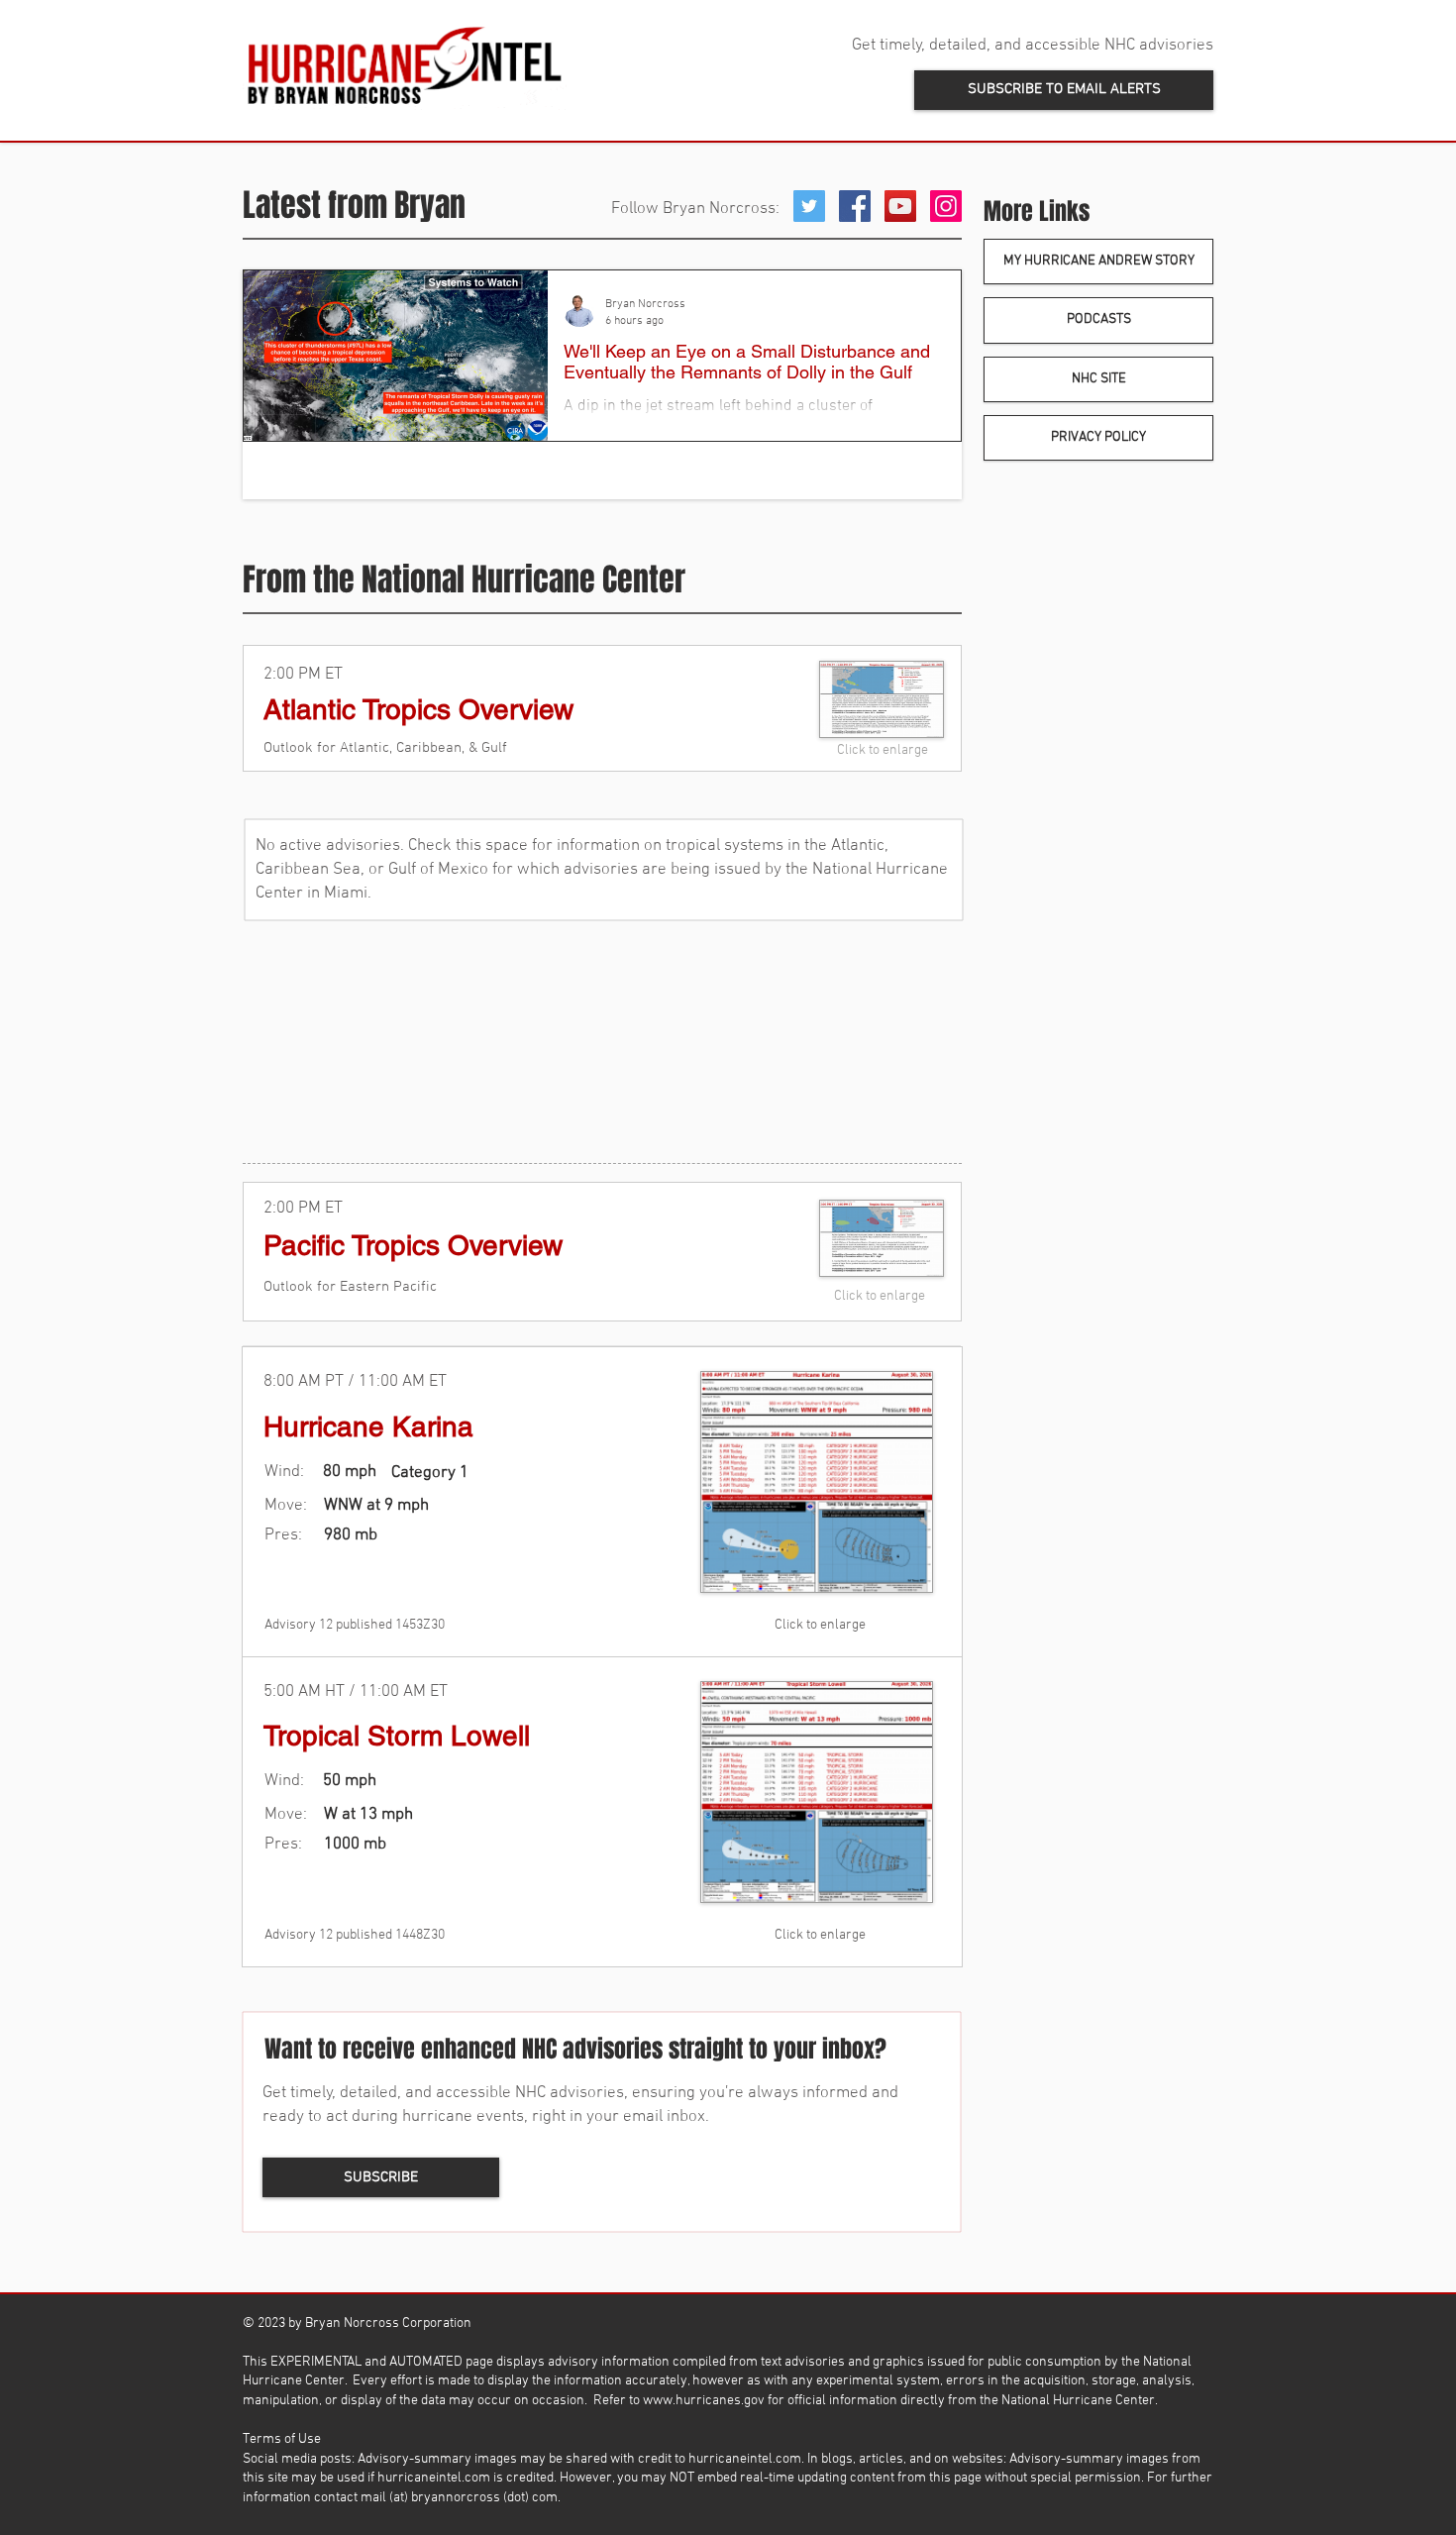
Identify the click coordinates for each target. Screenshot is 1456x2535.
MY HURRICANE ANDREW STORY (1099, 261)
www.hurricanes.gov (704, 2401)
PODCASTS (1099, 319)
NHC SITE (1099, 379)
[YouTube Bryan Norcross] (900, 206)
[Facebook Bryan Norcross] (855, 206)
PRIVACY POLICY (1098, 437)
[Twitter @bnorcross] (809, 206)
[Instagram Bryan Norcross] (946, 206)
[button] (1064, 90)
